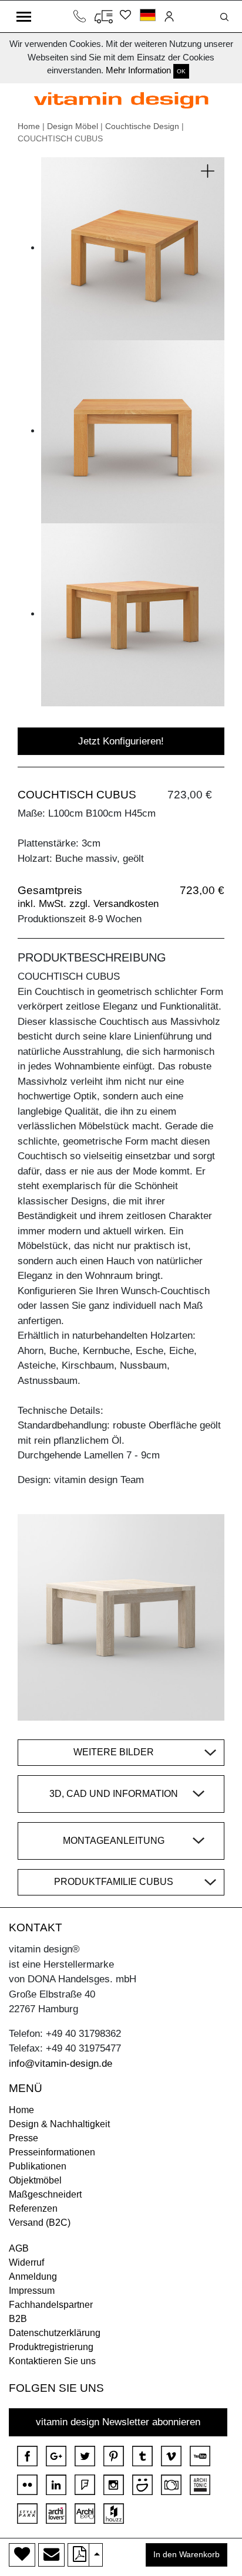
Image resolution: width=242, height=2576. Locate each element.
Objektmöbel (35, 2180)
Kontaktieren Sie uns (52, 2361)
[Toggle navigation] (24, 16)
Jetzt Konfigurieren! (121, 741)
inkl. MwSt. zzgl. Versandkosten (88, 904)
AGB (19, 2248)
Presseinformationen (52, 2152)
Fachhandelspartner (51, 2305)
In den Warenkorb (186, 2555)
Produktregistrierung (51, 2347)
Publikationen (38, 2166)
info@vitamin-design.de (60, 2064)
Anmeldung (33, 2277)
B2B (18, 2319)
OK (181, 71)
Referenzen (33, 2208)
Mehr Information (138, 70)
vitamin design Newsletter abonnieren (118, 2422)
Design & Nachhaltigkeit (59, 2124)
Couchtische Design (142, 126)
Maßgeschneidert (45, 2194)
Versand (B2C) (40, 2223)
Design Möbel (73, 126)
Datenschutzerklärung (55, 2333)
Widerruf (26, 2262)
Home (29, 126)
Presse (23, 2138)
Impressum (32, 2291)
